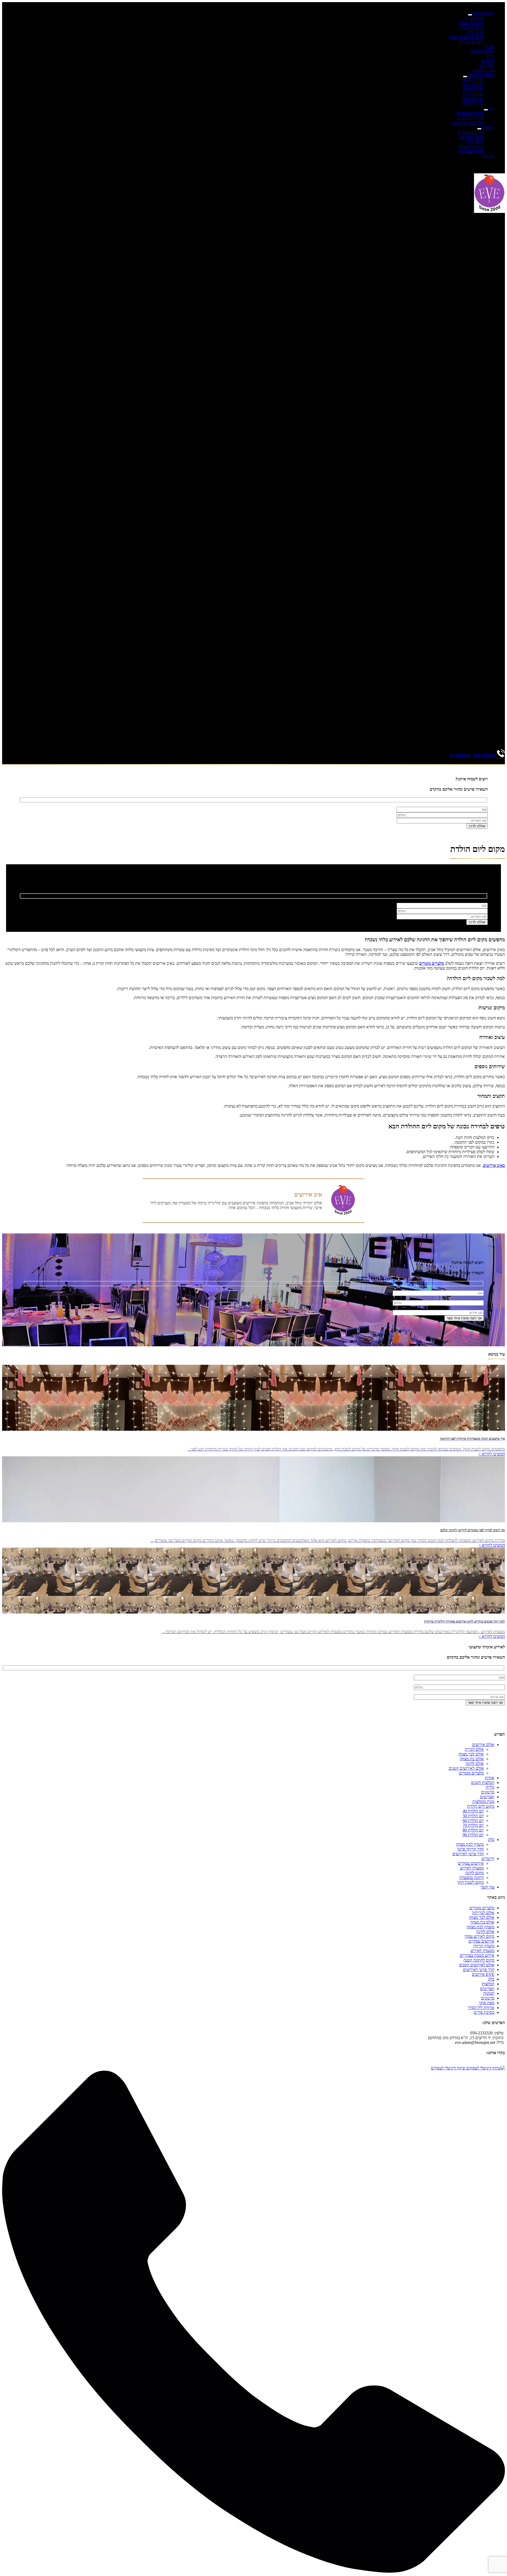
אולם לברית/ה (483, 1913)
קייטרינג (488, 127)
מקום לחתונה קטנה (479, 1960)
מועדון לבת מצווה (470, 113)
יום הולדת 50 (473, 85)
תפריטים (487, 66)
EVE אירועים (483, 1974)
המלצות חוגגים (483, 51)
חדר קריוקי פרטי (470, 118)
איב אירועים (308, 1194)
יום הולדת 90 (473, 104)
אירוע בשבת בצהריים (477, 1955)
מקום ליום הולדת (481, 75)
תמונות (489, 1993)
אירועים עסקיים (471, 132)
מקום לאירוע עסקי (479, 1936)
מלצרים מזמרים (471, 42)
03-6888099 (460, 756)
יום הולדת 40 (473, 80)
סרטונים (488, 61)
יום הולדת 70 (473, 94)
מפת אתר (487, 2003)
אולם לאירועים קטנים (466, 37)
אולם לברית (474, 18)
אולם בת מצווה (472, 28)
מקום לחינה (475, 142)
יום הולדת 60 (473, 89)
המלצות (488, 1984)
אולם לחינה (475, 32)
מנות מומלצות (483, 70)
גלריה (490, 56)
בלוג (491, 108)
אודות (490, 47)
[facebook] (492, 238)
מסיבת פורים (484, 2012)
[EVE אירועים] (489, 211)
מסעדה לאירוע (472, 137)
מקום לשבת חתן (471, 151)
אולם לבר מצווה (471, 23)
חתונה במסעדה (471, 146)
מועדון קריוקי (484, 1946)
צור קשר (487, 156)
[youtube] (253, 741)
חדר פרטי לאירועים (468, 123)
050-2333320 (485, 756)
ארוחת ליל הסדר (481, 2008)
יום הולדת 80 (473, 99)
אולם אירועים (483, 13)
